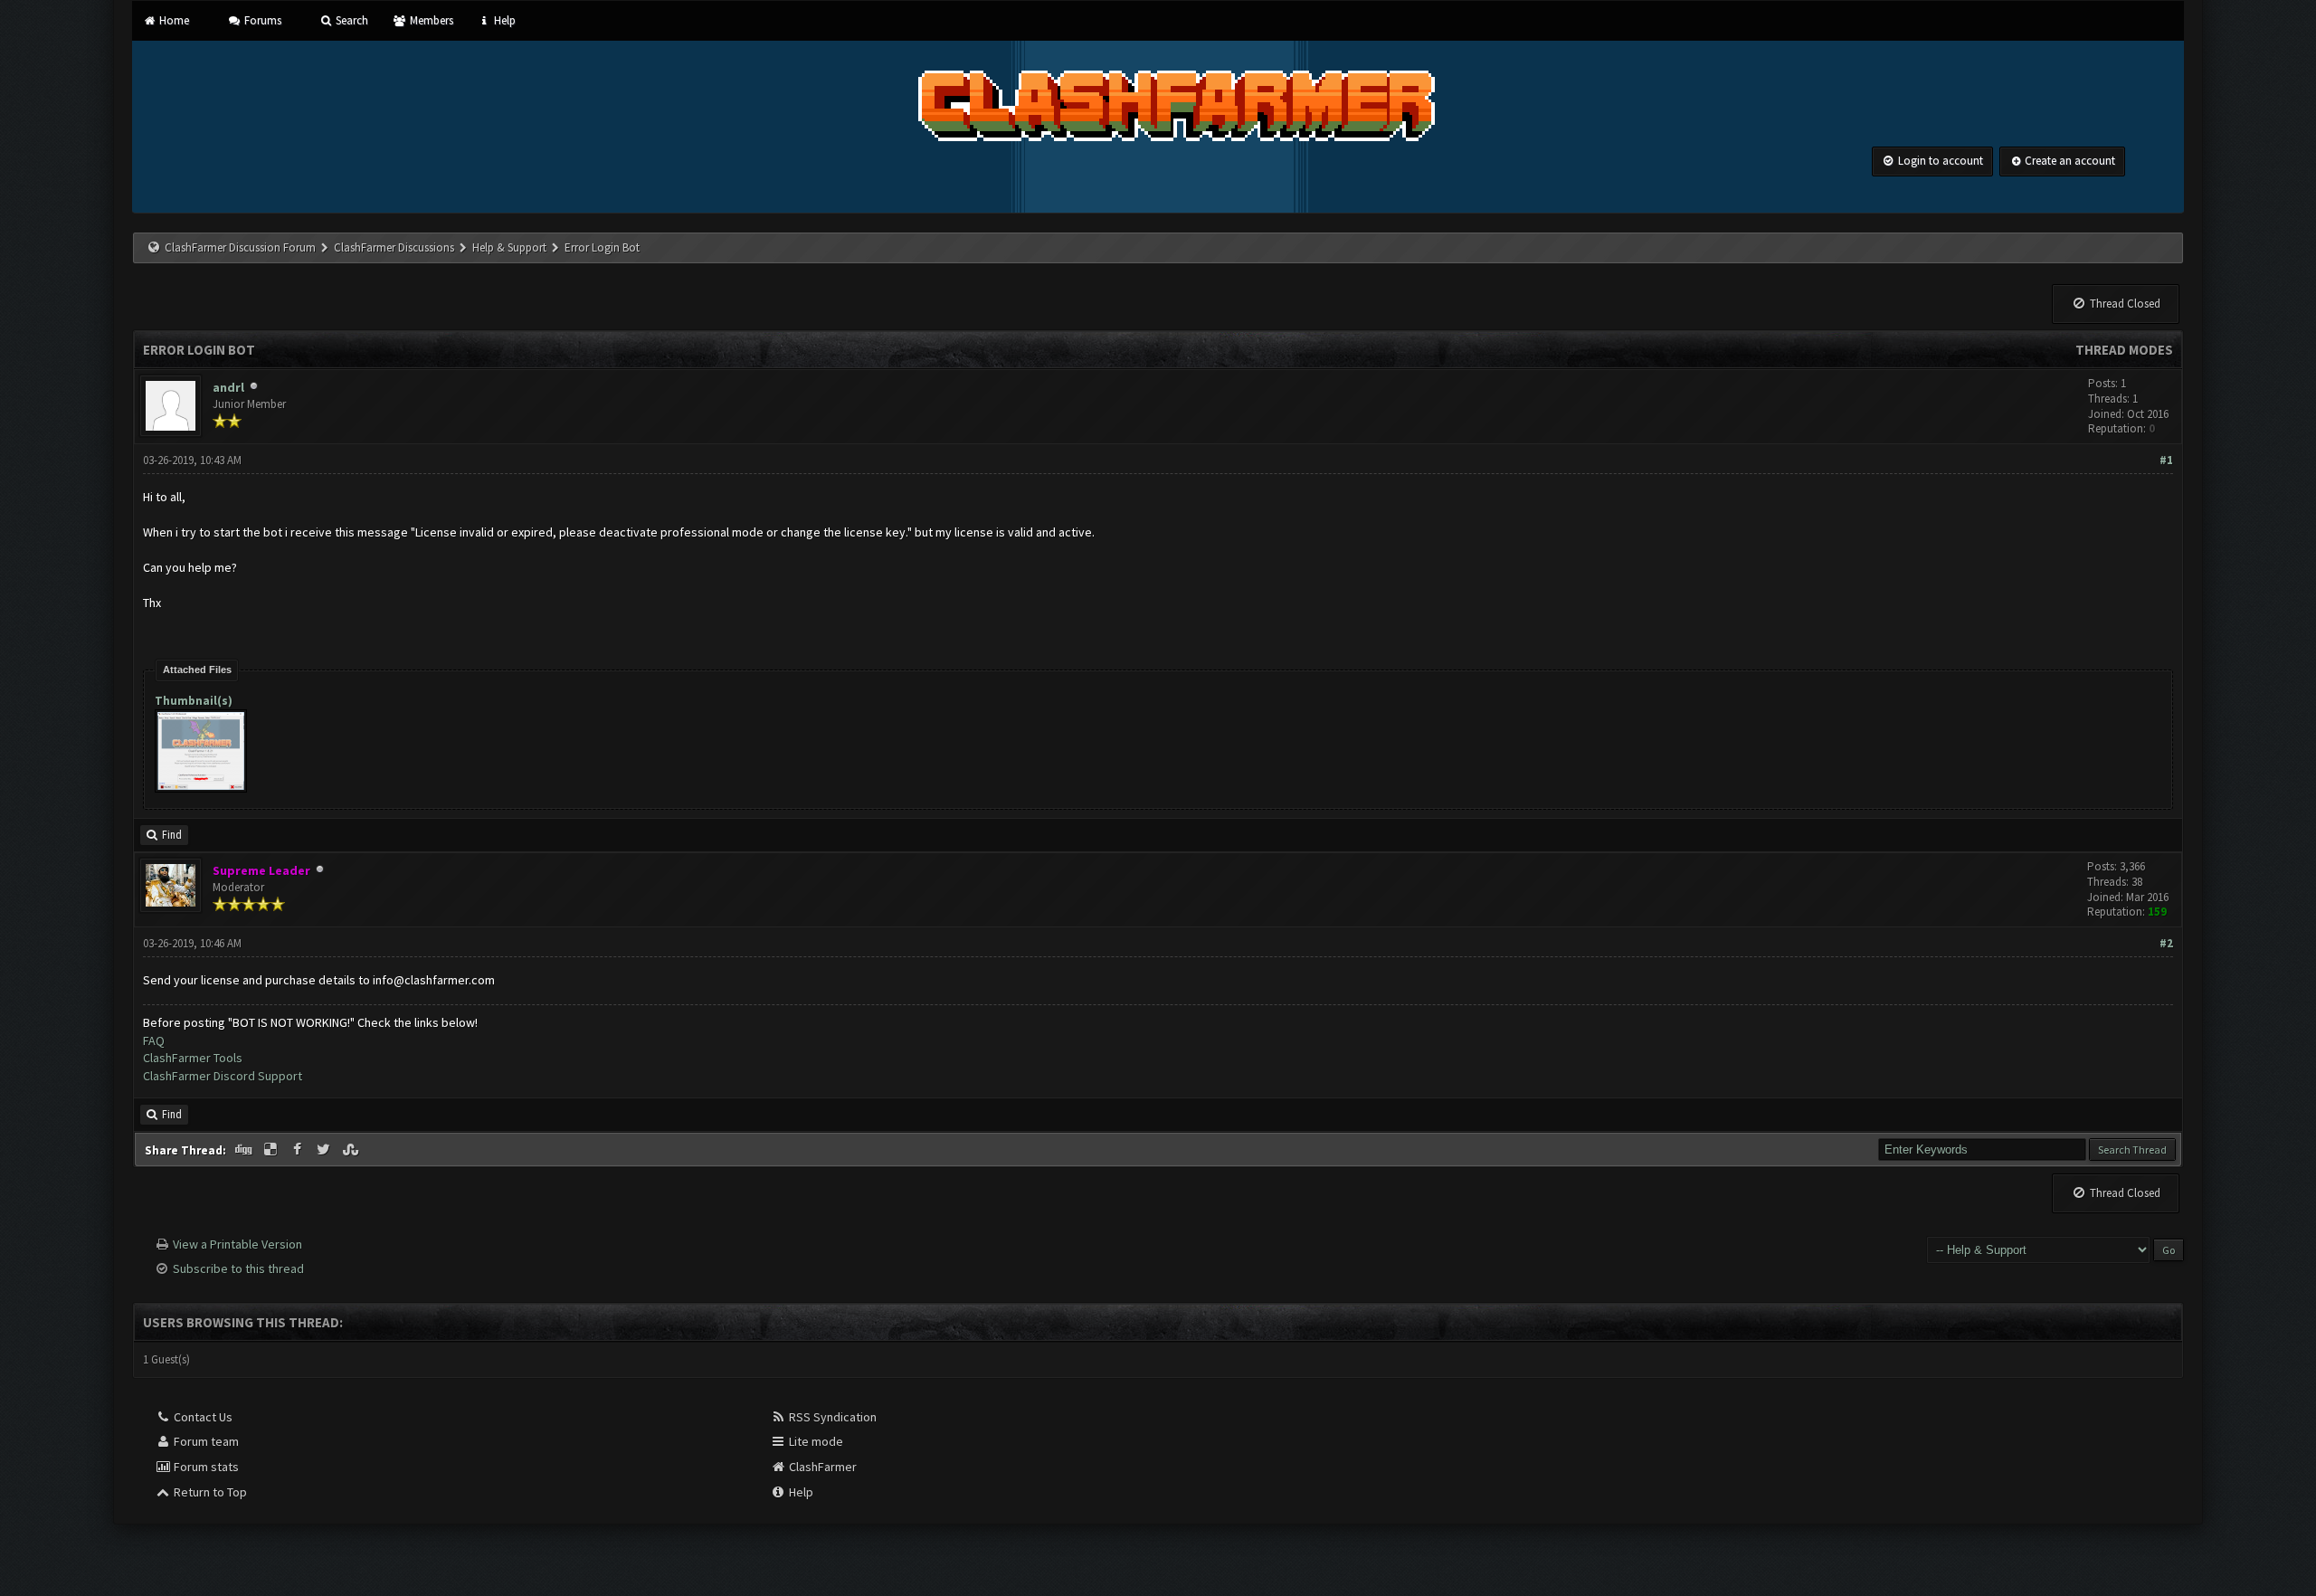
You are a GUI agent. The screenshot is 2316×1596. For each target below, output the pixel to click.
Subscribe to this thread (238, 1268)
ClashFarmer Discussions (395, 247)
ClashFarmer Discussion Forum (240, 247)
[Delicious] (272, 1150)
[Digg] (245, 1150)
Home (173, 20)
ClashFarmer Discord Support (223, 1076)
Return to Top (209, 1492)
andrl (228, 387)
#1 (2166, 460)
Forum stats (205, 1467)
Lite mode (815, 1441)
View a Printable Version (237, 1244)
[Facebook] (299, 1150)
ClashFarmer (821, 1467)
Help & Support (509, 247)
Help (503, 20)
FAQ (154, 1040)
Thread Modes (2124, 350)
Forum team (205, 1441)
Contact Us (202, 1417)
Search (351, 20)
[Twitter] (326, 1150)
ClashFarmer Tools (193, 1058)
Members (430, 20)
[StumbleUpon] (352, 1150)
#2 (2166, 943)
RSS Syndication (831, 1417)
